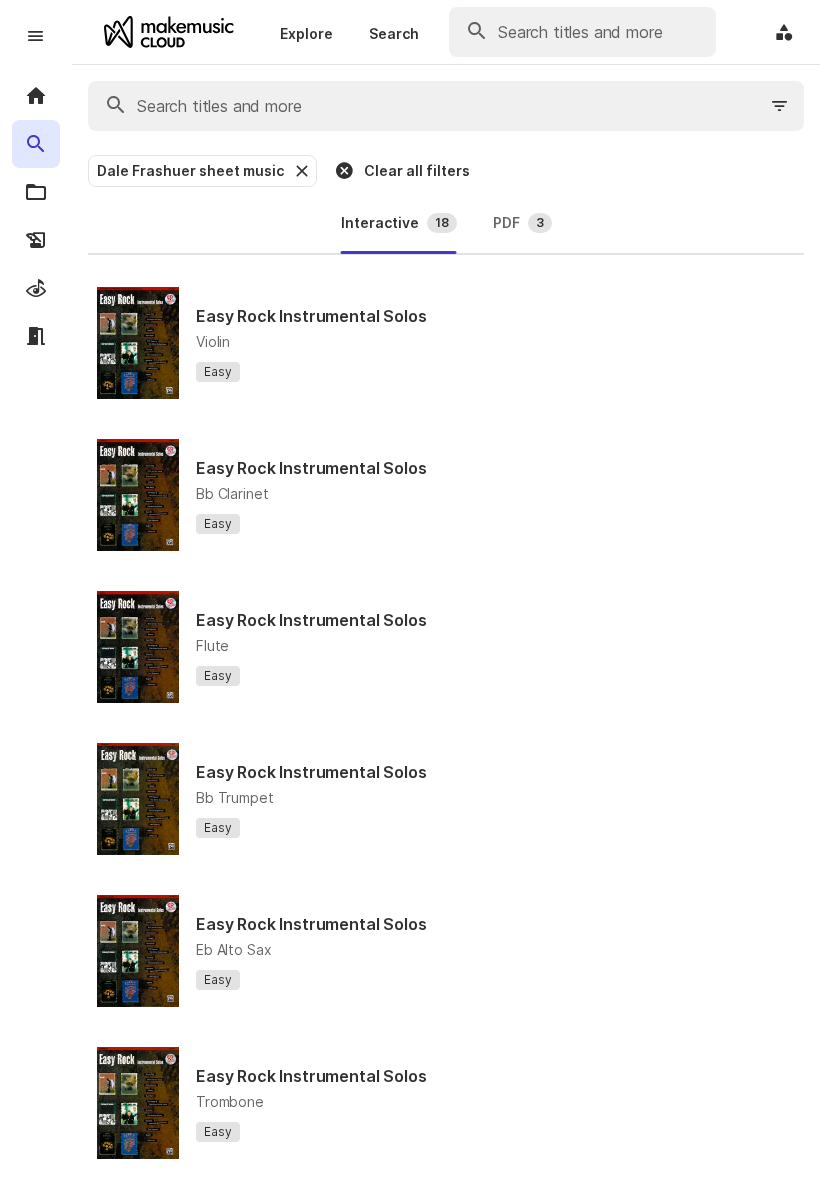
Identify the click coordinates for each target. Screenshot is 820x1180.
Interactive (395, 222)
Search (394, 33)
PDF (518, 222)
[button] (300, 171)
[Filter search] (780, 106)
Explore (306, 33)
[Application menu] (784, 32)
